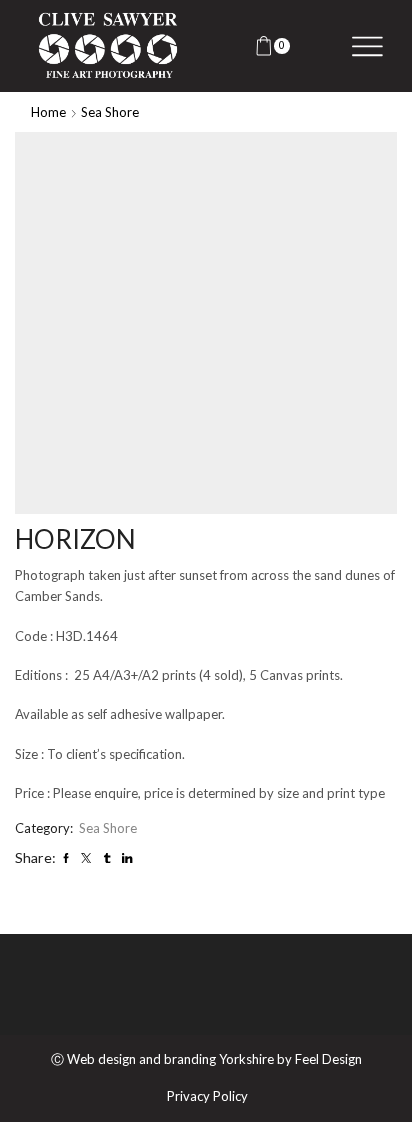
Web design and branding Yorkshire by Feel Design (214, 1059)
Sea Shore (110, 112)
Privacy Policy (207, 1096)
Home (48, 112)
